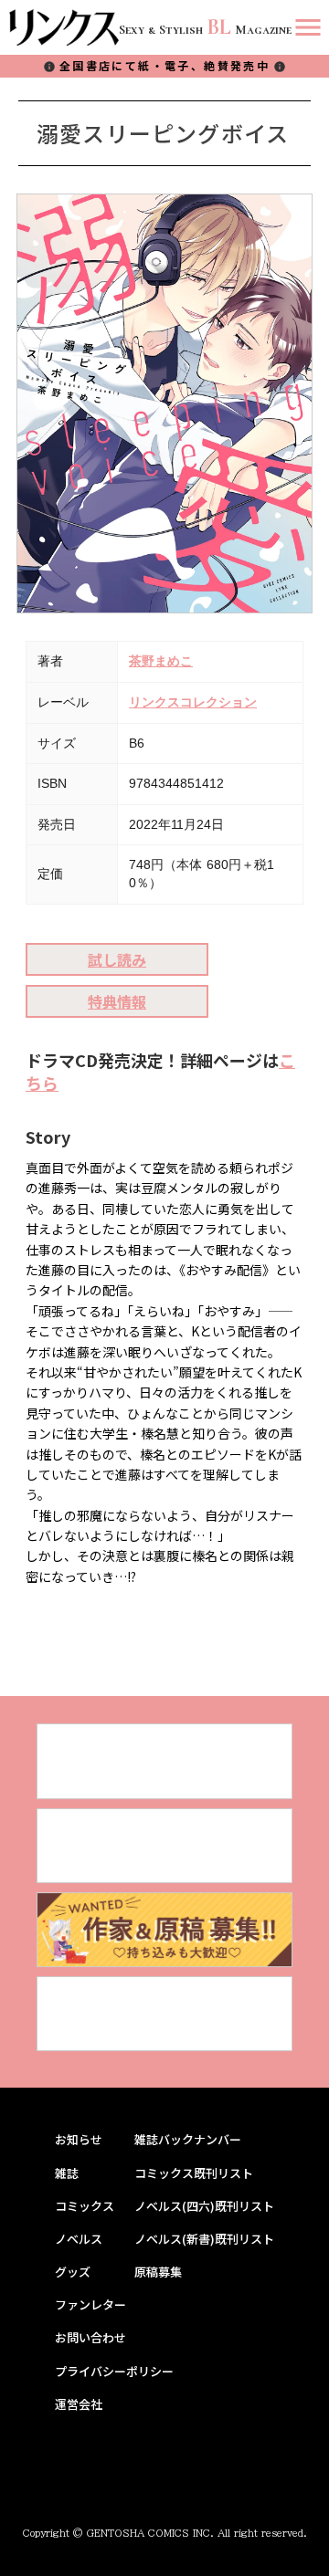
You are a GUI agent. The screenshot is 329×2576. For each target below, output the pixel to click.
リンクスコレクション (193, 702)
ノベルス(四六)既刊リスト (204, 2206)
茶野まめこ (161, 661)
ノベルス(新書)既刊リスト (204, 2239)
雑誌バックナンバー (188, 2140)
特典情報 (117, 1001)
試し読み (117, 959)
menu (308, 27)
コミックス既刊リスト (194, 2173)
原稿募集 (158, 2272)
